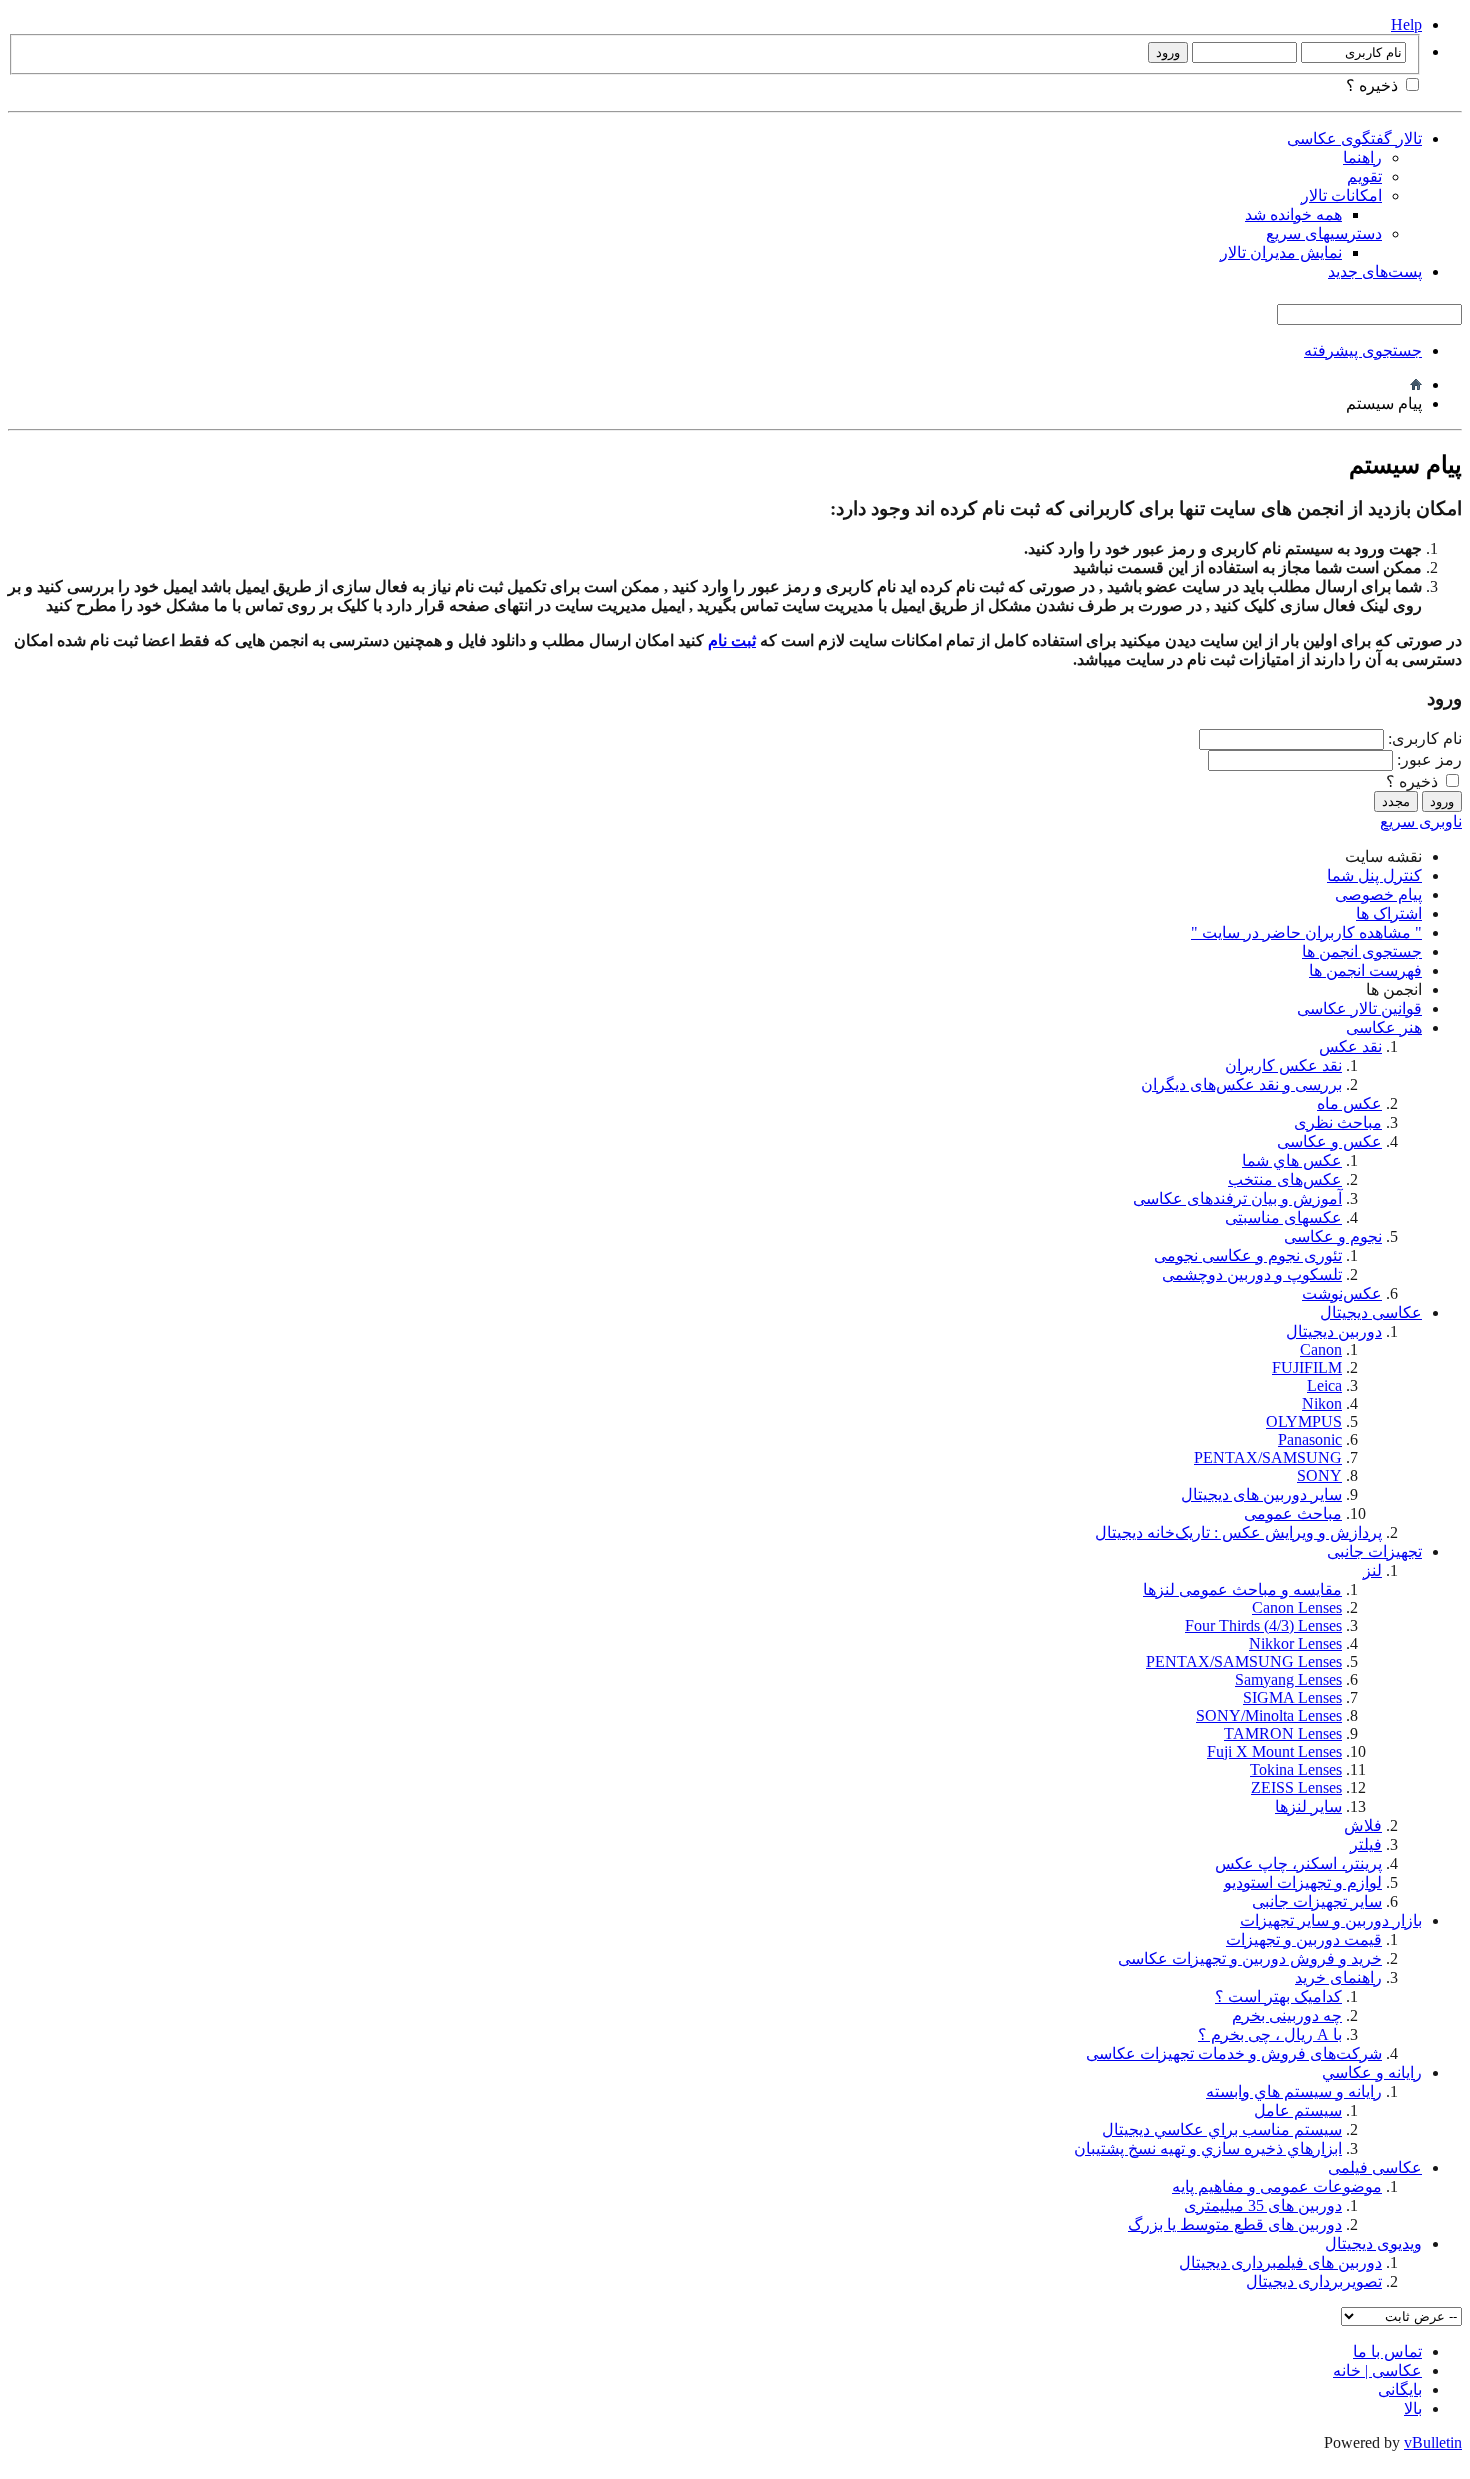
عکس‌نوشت (1342, 1293)
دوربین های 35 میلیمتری (1263, 2205)
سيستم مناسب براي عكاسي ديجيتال (1222, 2129)
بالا (1413, 2408)
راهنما (1362, 157)
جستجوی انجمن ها (1362, 951)
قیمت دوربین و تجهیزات (1304, 1939)
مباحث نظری (1338, 1122)
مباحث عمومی (1293, 1513)
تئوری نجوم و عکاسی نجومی (1248, 1255)
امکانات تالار (1341, 195)
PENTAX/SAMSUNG (1268, 1457)
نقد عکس (1350, 1046)
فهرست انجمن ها (1365, 970)
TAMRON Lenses (1283, 1733)
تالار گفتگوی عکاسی (1354, 138)
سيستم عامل (1298, 2110)
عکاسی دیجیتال (1371, 1312)
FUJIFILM (1307, 1367)
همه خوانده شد (1293, 214)
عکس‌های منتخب (1285, 1179)
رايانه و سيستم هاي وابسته (1294, 2091)
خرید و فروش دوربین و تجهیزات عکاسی (1250, 1958)
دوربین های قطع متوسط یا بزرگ (1235, 2224)
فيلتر (1366, 1844)
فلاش (1363, 1825)
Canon (1321, 1349)
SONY (1319, 1475)
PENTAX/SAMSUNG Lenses (1244, 1661)
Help (1406, 24)
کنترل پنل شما (1374, 875)
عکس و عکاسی (1329, 1141)
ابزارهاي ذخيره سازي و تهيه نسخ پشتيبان (1208, 2148)
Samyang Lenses (1288, 1679)
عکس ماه (1349, 1103)
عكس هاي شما (1292, 1160)
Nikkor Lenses (1295, 1643)
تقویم (1364, 176)
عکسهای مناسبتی (1283, 1217)
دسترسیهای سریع (1324, 233)
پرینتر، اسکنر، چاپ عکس (1298, 1863)
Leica (1324, 1385)
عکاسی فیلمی (1375, 2167)
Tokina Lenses (1296, 1769)
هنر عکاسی (1384, 1027)
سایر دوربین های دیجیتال (1261, 1494)
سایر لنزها (1308, 1806)
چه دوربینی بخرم (1287, 2015)
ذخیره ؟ (1374, 85)
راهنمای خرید (1338, 1977)
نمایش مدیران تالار (1281, 252)
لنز (1372, 1570)
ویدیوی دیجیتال (1373, 2243)
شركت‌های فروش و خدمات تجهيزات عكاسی (1234, 2053)
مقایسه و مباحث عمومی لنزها (1242, 1589)
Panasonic (1310, 1439)
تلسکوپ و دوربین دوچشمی (1252, 1274)
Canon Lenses (1297, 1607)
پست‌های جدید (1375, 271)
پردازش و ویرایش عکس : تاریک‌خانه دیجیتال (1238, 1532)
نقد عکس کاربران (1283, 1065)
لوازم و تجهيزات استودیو (1303, 1882)
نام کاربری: (1425, 738)
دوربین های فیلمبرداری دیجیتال (1280, 2262)
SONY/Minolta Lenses (1269, 1715)
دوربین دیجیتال (1334, 1331)
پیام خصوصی (1378, 894)
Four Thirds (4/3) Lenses (1263, 1625)
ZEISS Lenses (1296, 1787)
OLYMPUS (1304, 1421)
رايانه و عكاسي (1372, 2072)
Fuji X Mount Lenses (1274, 1751)
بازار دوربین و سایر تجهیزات (1331, 1920)
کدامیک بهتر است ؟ (1278, 1996)
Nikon (1322, 1403)
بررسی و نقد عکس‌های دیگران (1241, 1084)
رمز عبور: (1429, 759)
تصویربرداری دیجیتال (1314, 2281)
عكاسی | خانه (1377, 2370)
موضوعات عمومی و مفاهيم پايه (1277, 2186)
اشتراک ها (1389, 913)
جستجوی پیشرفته (1363, 350)
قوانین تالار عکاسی (1359, 1008)
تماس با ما (1387, 2351)
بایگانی (1400, 2389)
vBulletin (1433, 2442)
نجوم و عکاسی (1333, 1236)
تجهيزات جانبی (1374, 1551)
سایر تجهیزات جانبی (1317, 1901)
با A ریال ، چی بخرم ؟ (1270, 2034)
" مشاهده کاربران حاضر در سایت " (1306, 932)
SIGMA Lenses (1292, 1697)
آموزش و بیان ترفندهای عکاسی (1237, 1198)
